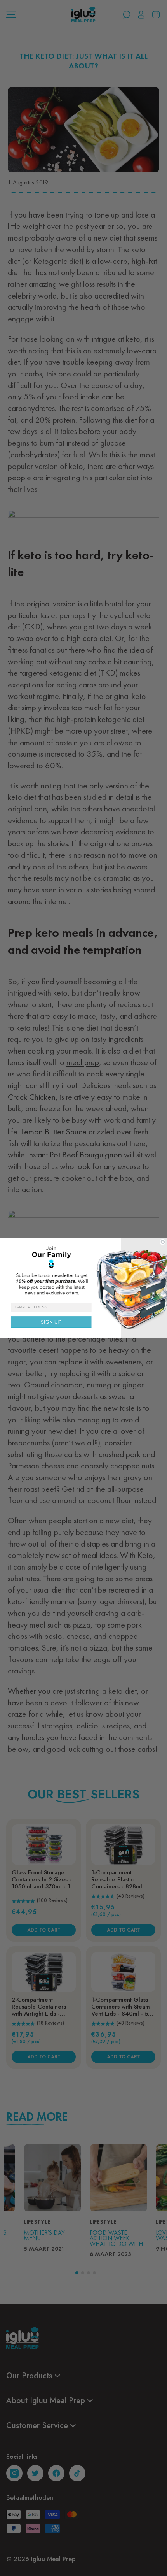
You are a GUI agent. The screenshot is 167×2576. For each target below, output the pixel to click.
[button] (83, 1270)
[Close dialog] (163, 1242)
